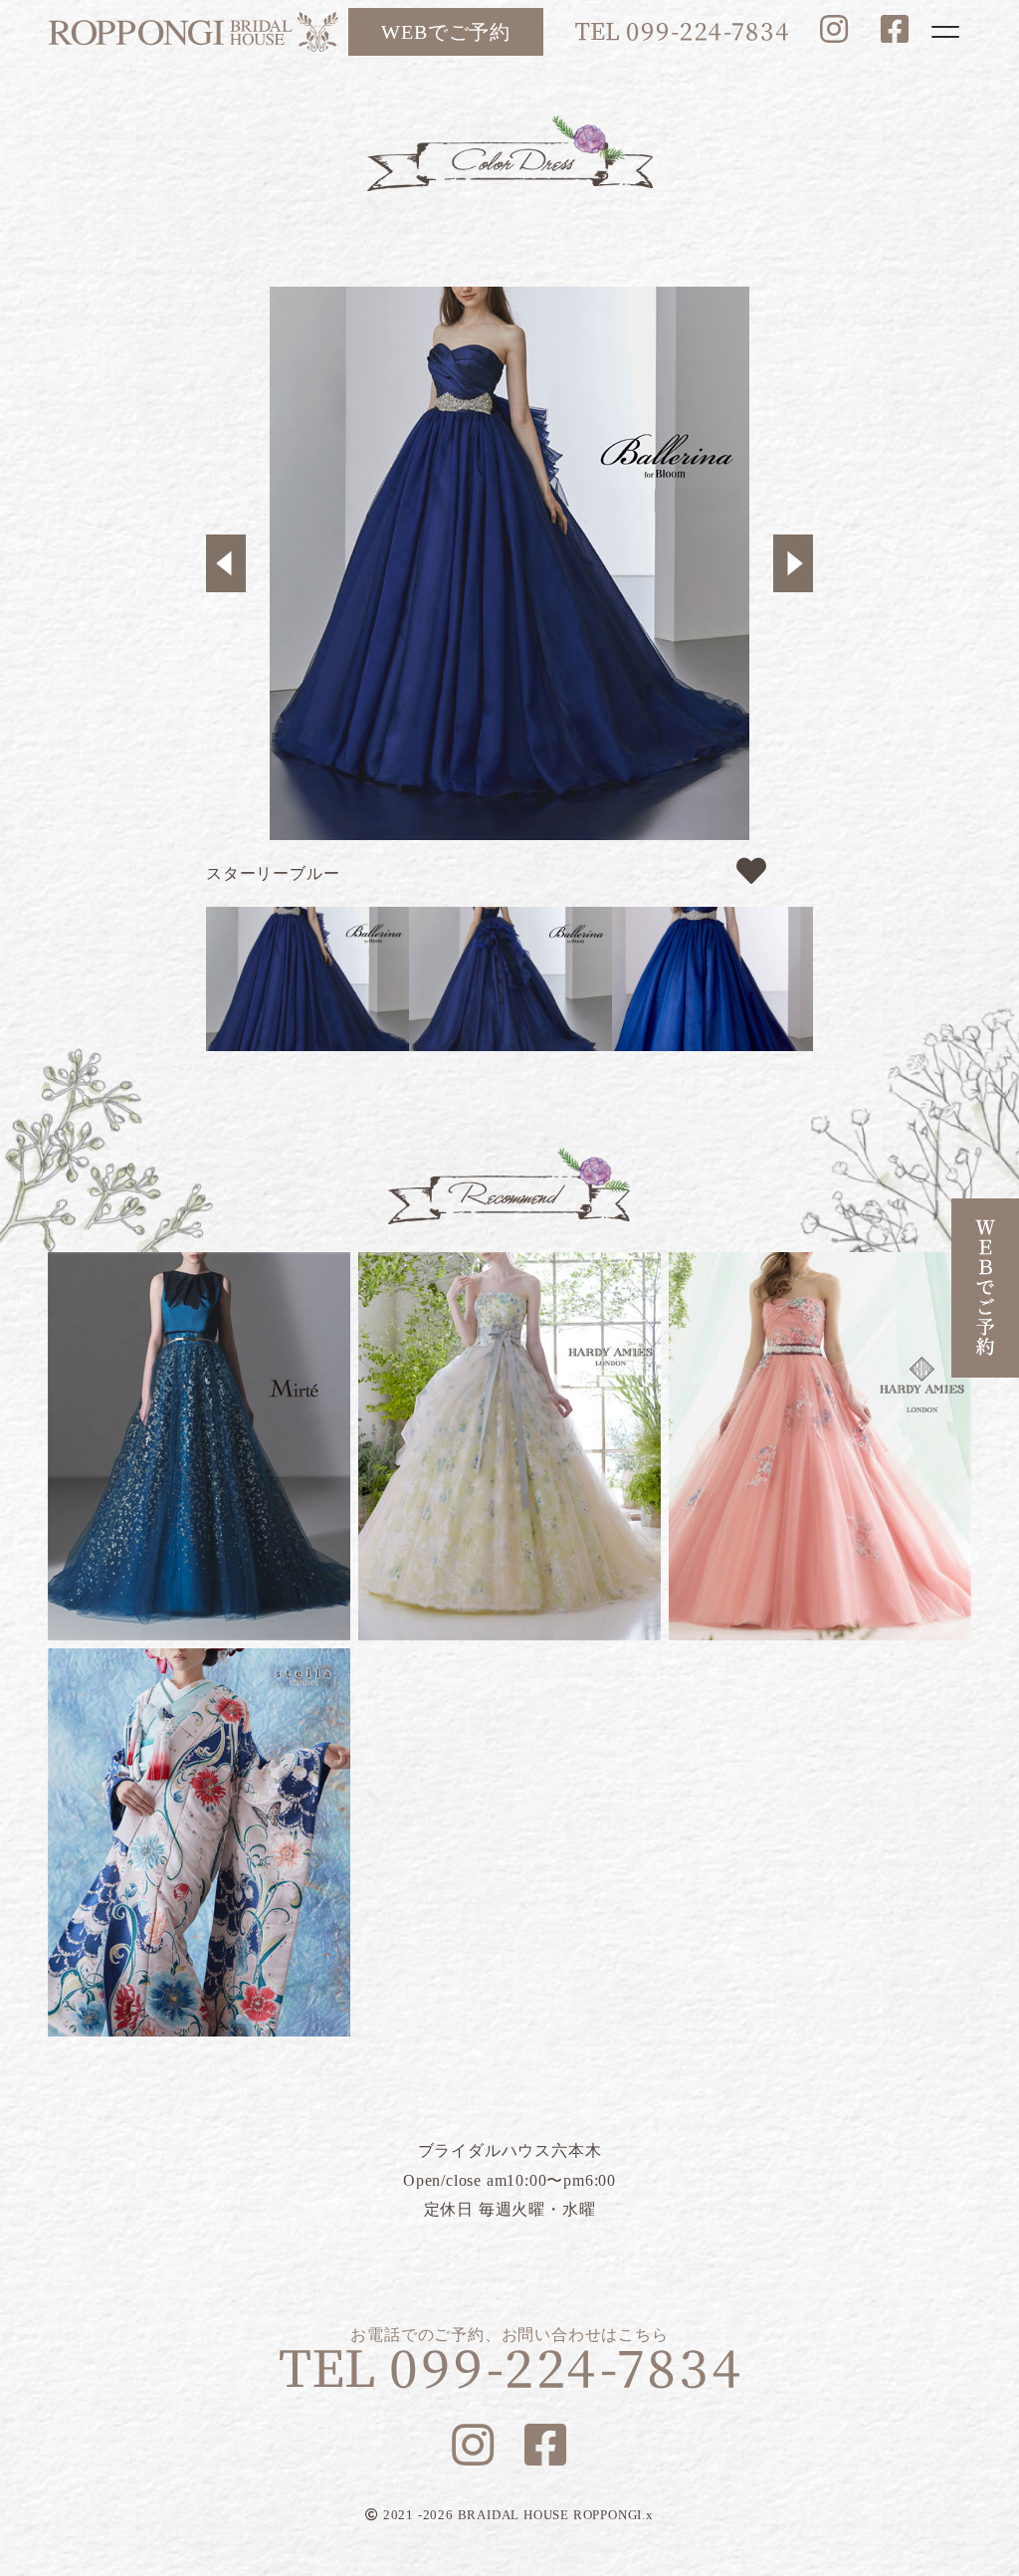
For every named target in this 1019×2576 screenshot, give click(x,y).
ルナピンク (820, 1446)
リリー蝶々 (199, 1842)
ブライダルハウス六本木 (193, 32)
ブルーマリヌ (199, 1446)
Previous (226, 563)
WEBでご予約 (446, 32)
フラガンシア (509, 1446)
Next (793, 563)
